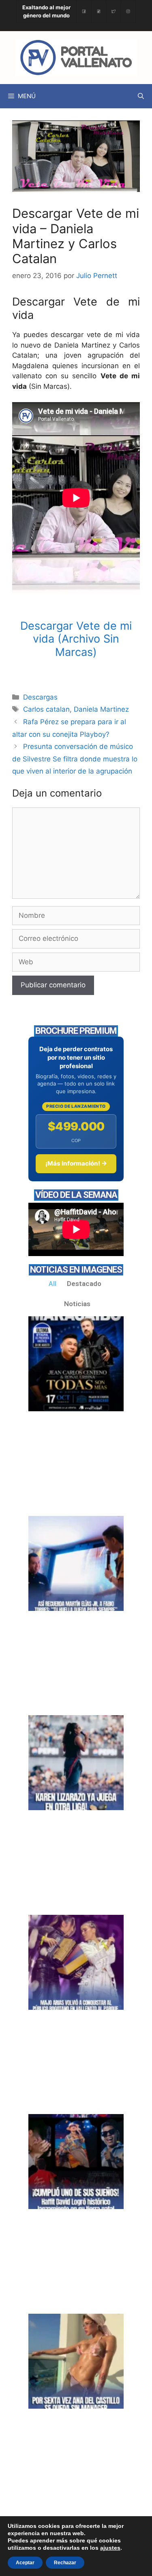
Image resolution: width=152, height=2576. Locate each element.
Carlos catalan (46, 709)
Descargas (40, 697)
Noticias (77, 1304)
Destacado (84, 1284)
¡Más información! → (76, 1163)
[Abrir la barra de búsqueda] (141, 96)
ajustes (110, 2548)
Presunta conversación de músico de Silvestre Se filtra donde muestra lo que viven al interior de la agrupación (75, 759)
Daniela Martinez (101, 709)
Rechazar (65, 2563)
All (52, 1284)
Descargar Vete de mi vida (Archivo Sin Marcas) (76, 639)
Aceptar (25, 2563)
